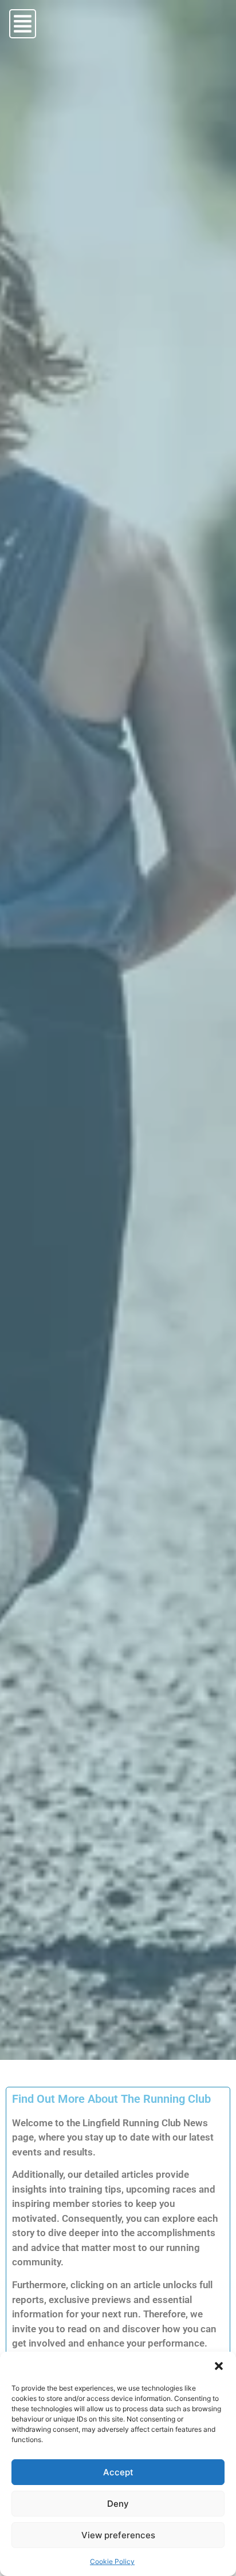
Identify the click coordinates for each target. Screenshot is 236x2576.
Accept (118, 2472)
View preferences (118, 2535)
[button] (219, 2366)
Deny (118, 2504)
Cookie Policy (112, 2561)
